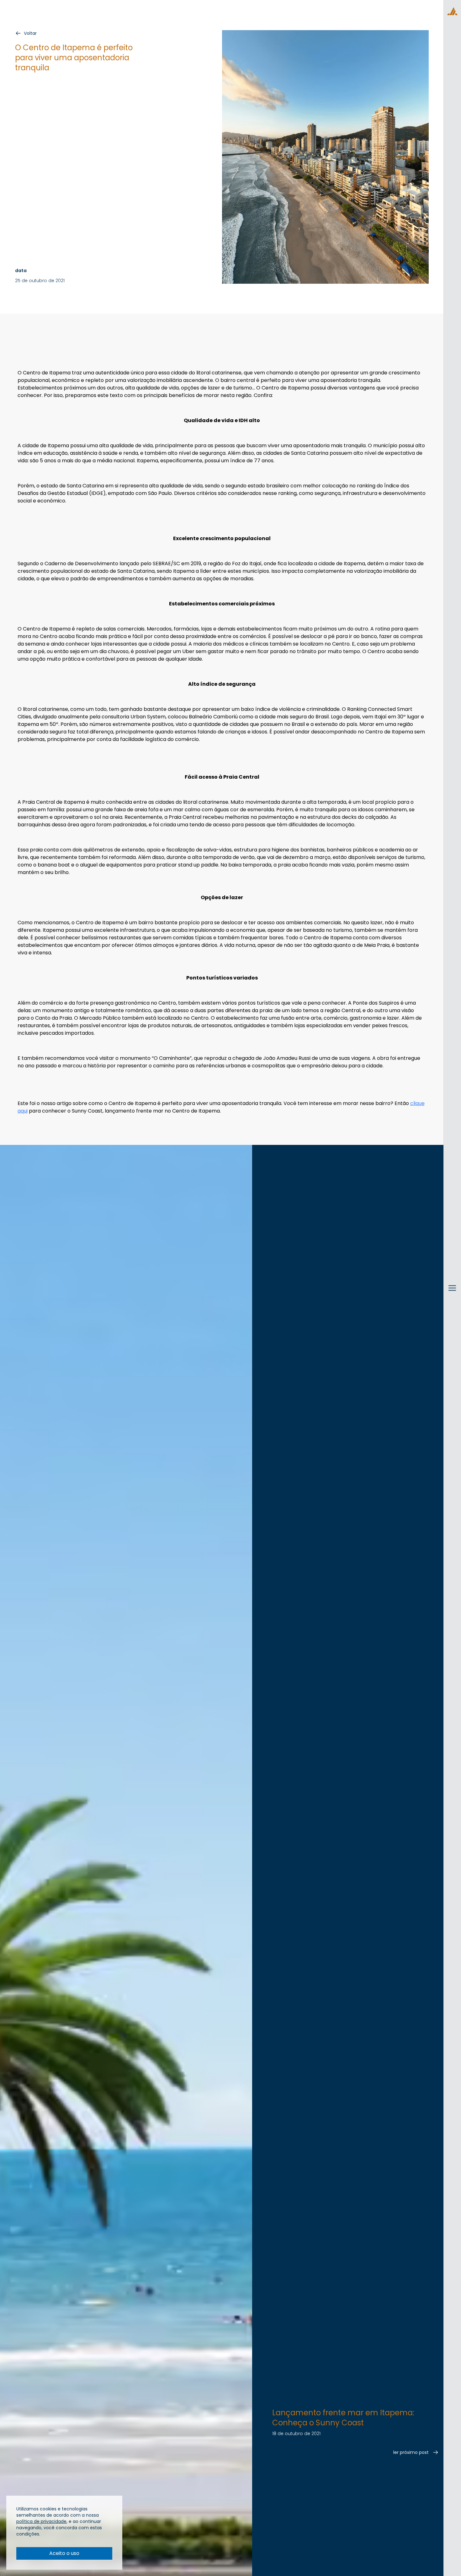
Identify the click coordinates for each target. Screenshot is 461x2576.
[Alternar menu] (452, 1294)
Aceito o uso (64, 2553)
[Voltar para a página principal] (452, 11)
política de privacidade (41, 2521)
